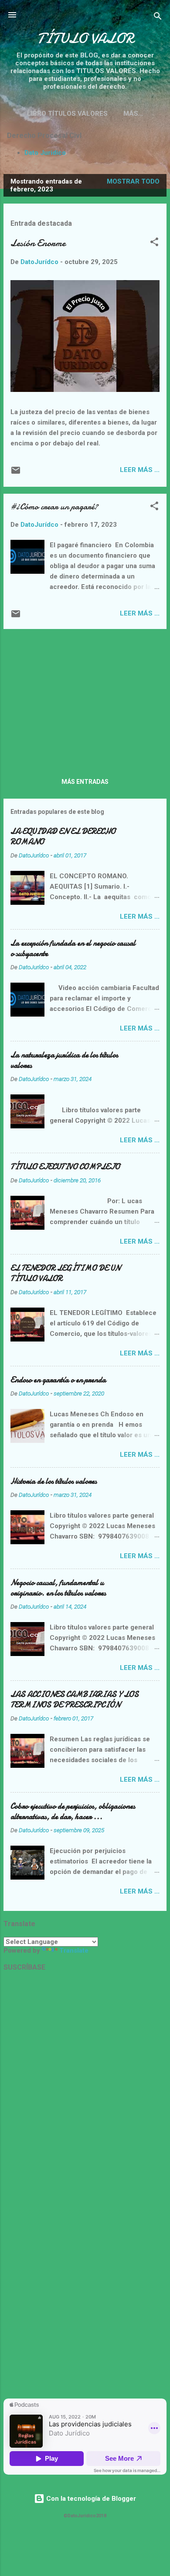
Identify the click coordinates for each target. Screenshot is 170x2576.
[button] (154, 243)
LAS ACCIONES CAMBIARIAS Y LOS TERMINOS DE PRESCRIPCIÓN (75, 1700)
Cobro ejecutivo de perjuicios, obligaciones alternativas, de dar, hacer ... (73, 1812)
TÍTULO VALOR (85, 38)
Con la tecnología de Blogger (90, 2499)
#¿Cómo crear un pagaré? (54, 507)
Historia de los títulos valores (54, 1481)
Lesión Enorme (38, 243)
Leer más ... (140, 470)
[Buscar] (158, 18)
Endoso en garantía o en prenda (58, 1380)
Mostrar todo (133, 181)
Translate (74, 1950)
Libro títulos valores (67, 114)
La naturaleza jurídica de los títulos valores (64, 1060)
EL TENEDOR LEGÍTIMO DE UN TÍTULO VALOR (65, 1273)
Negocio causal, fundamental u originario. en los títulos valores (58, 1588)
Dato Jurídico (45, 153)
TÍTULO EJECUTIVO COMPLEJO (65, 1167)
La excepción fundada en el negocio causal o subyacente (73, 948)
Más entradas (85, 782)
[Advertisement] (85, 697)
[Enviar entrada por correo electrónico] (16, 473)
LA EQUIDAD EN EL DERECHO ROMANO (63, 837)
